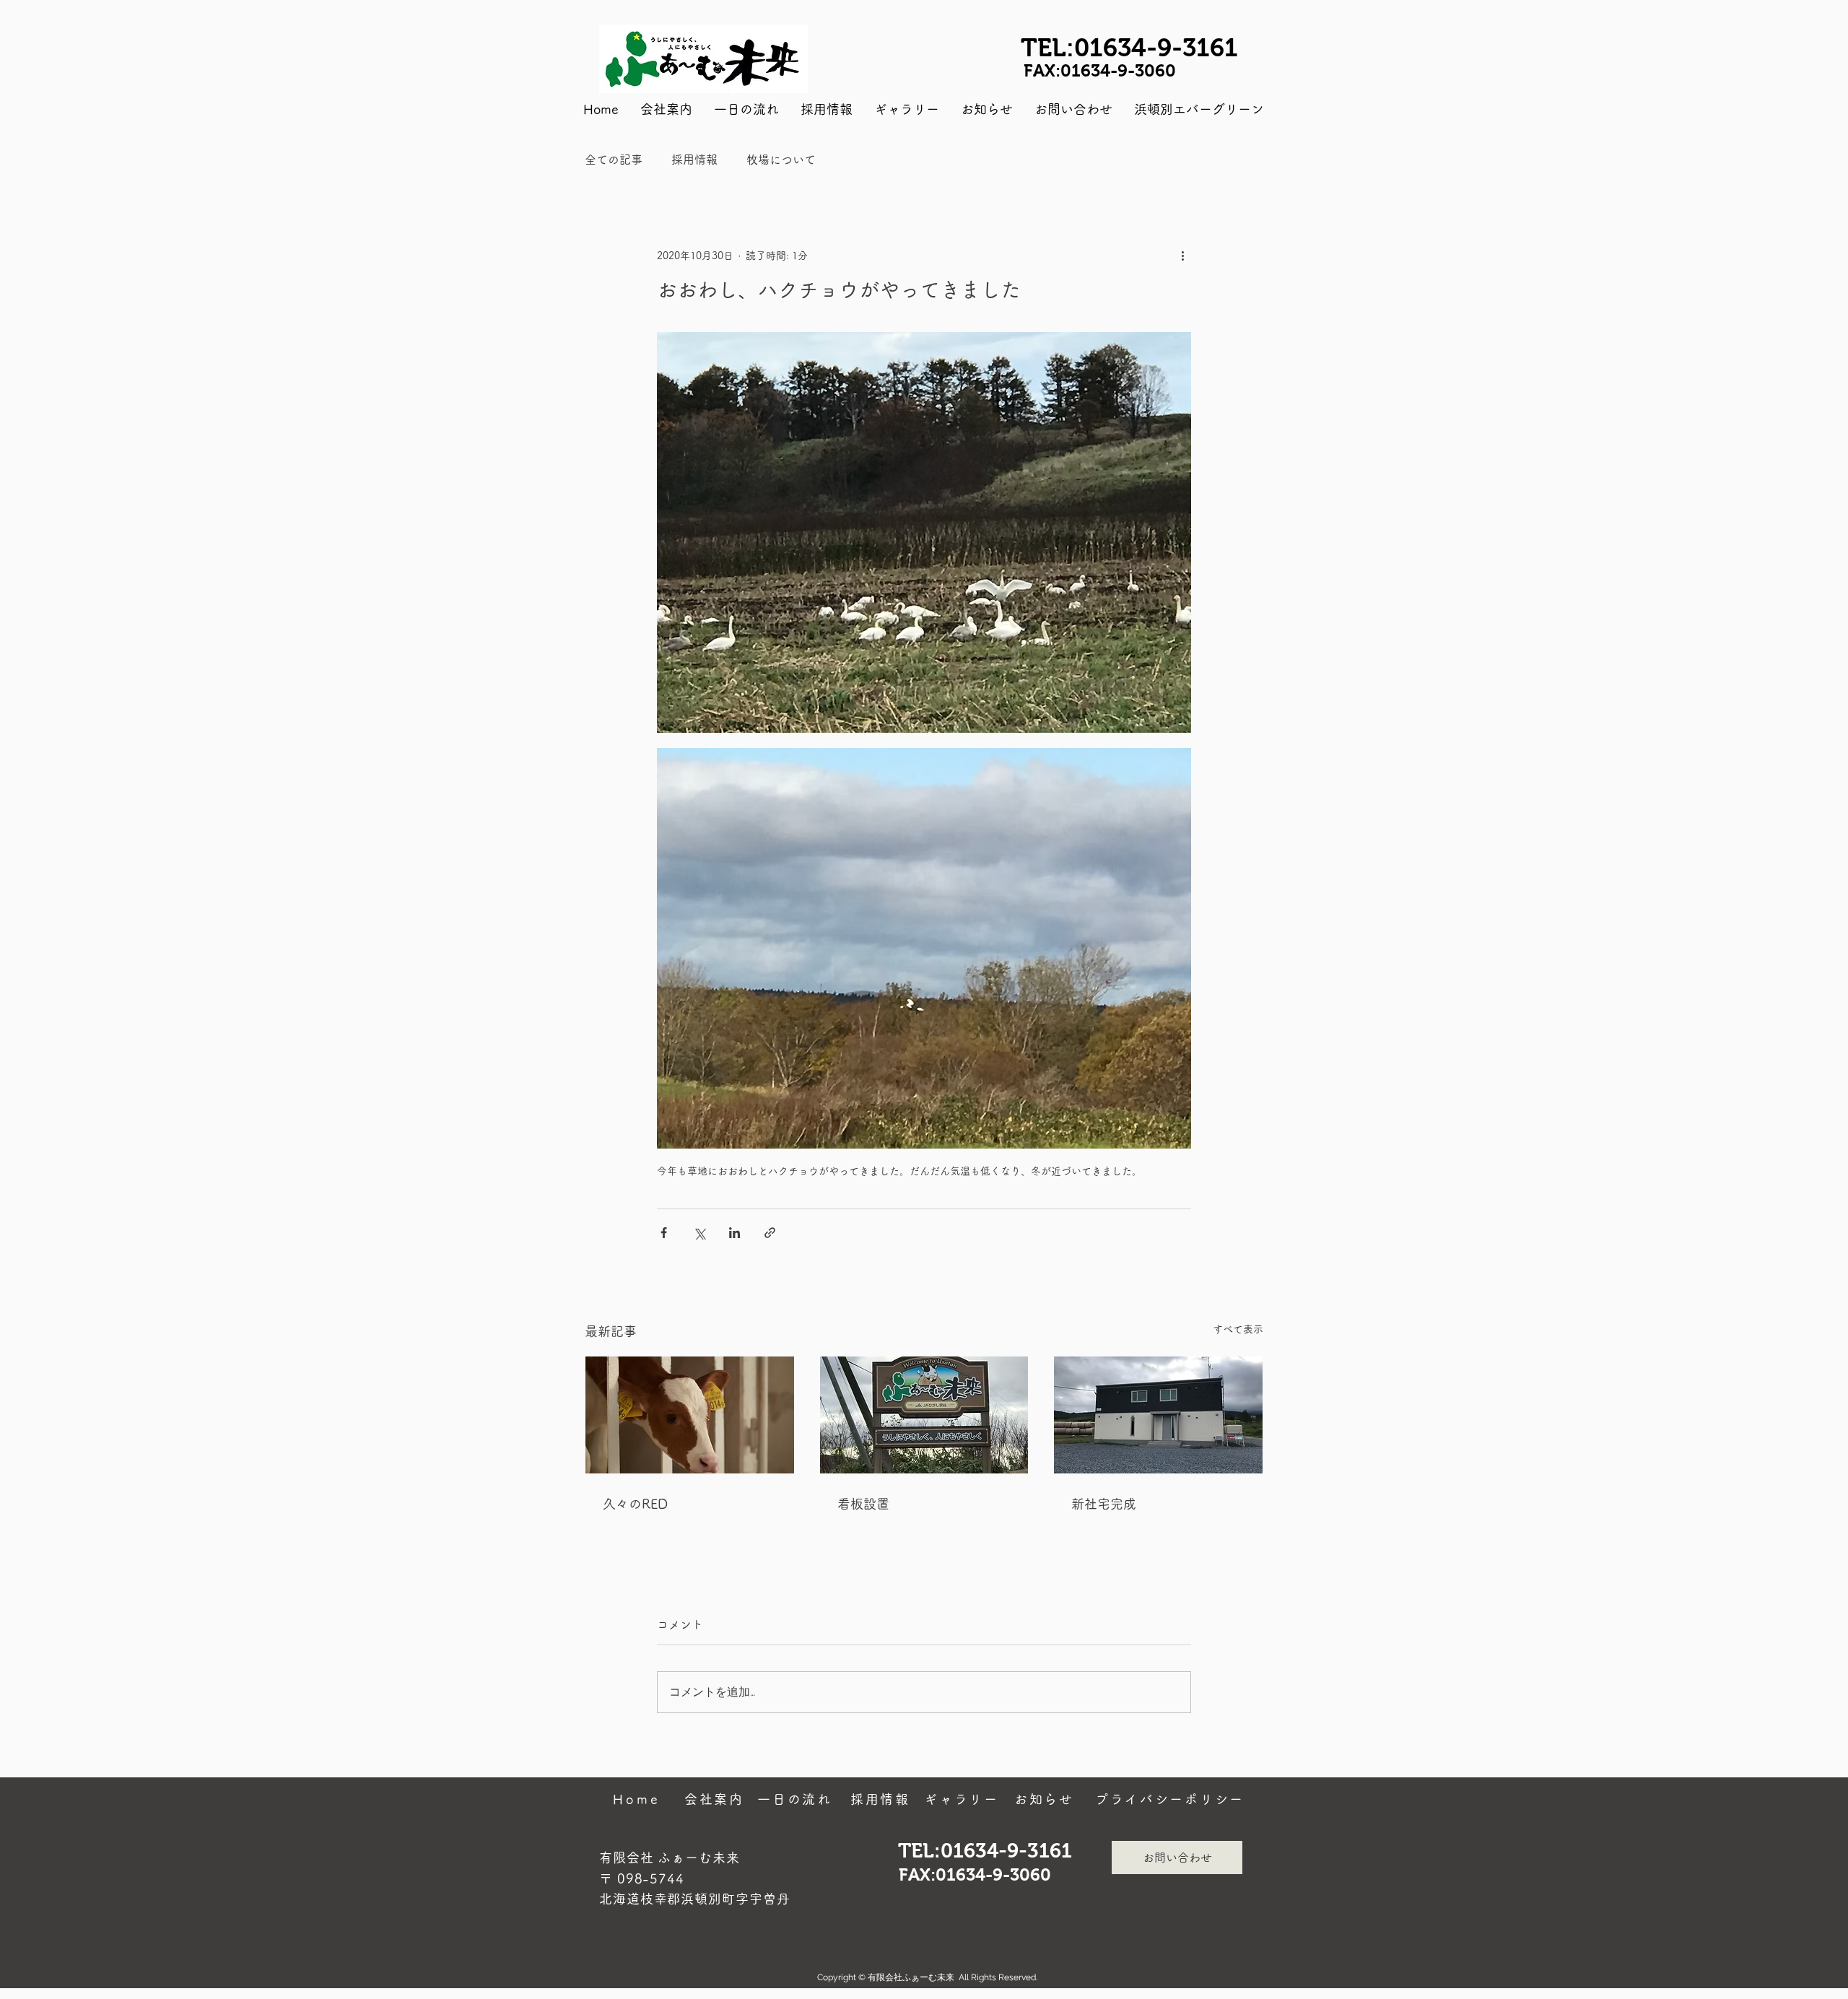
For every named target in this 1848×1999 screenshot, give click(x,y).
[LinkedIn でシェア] (735, 1233)
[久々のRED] (690, 1415)
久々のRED (635, 1504)
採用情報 (694, 160)
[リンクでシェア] (770, 1233)
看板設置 (863, 1504)
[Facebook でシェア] (664, 1233)
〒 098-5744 (642, 1878)
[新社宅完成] (1158, 1415)
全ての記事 (614, 160)
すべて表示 (1238, 1329)
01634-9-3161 (1156, 47)
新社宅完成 (1104, 1504)
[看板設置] (924, 1415)
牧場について (781, 160)
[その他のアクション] (1182, 256)
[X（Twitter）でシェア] (699, 1233)
